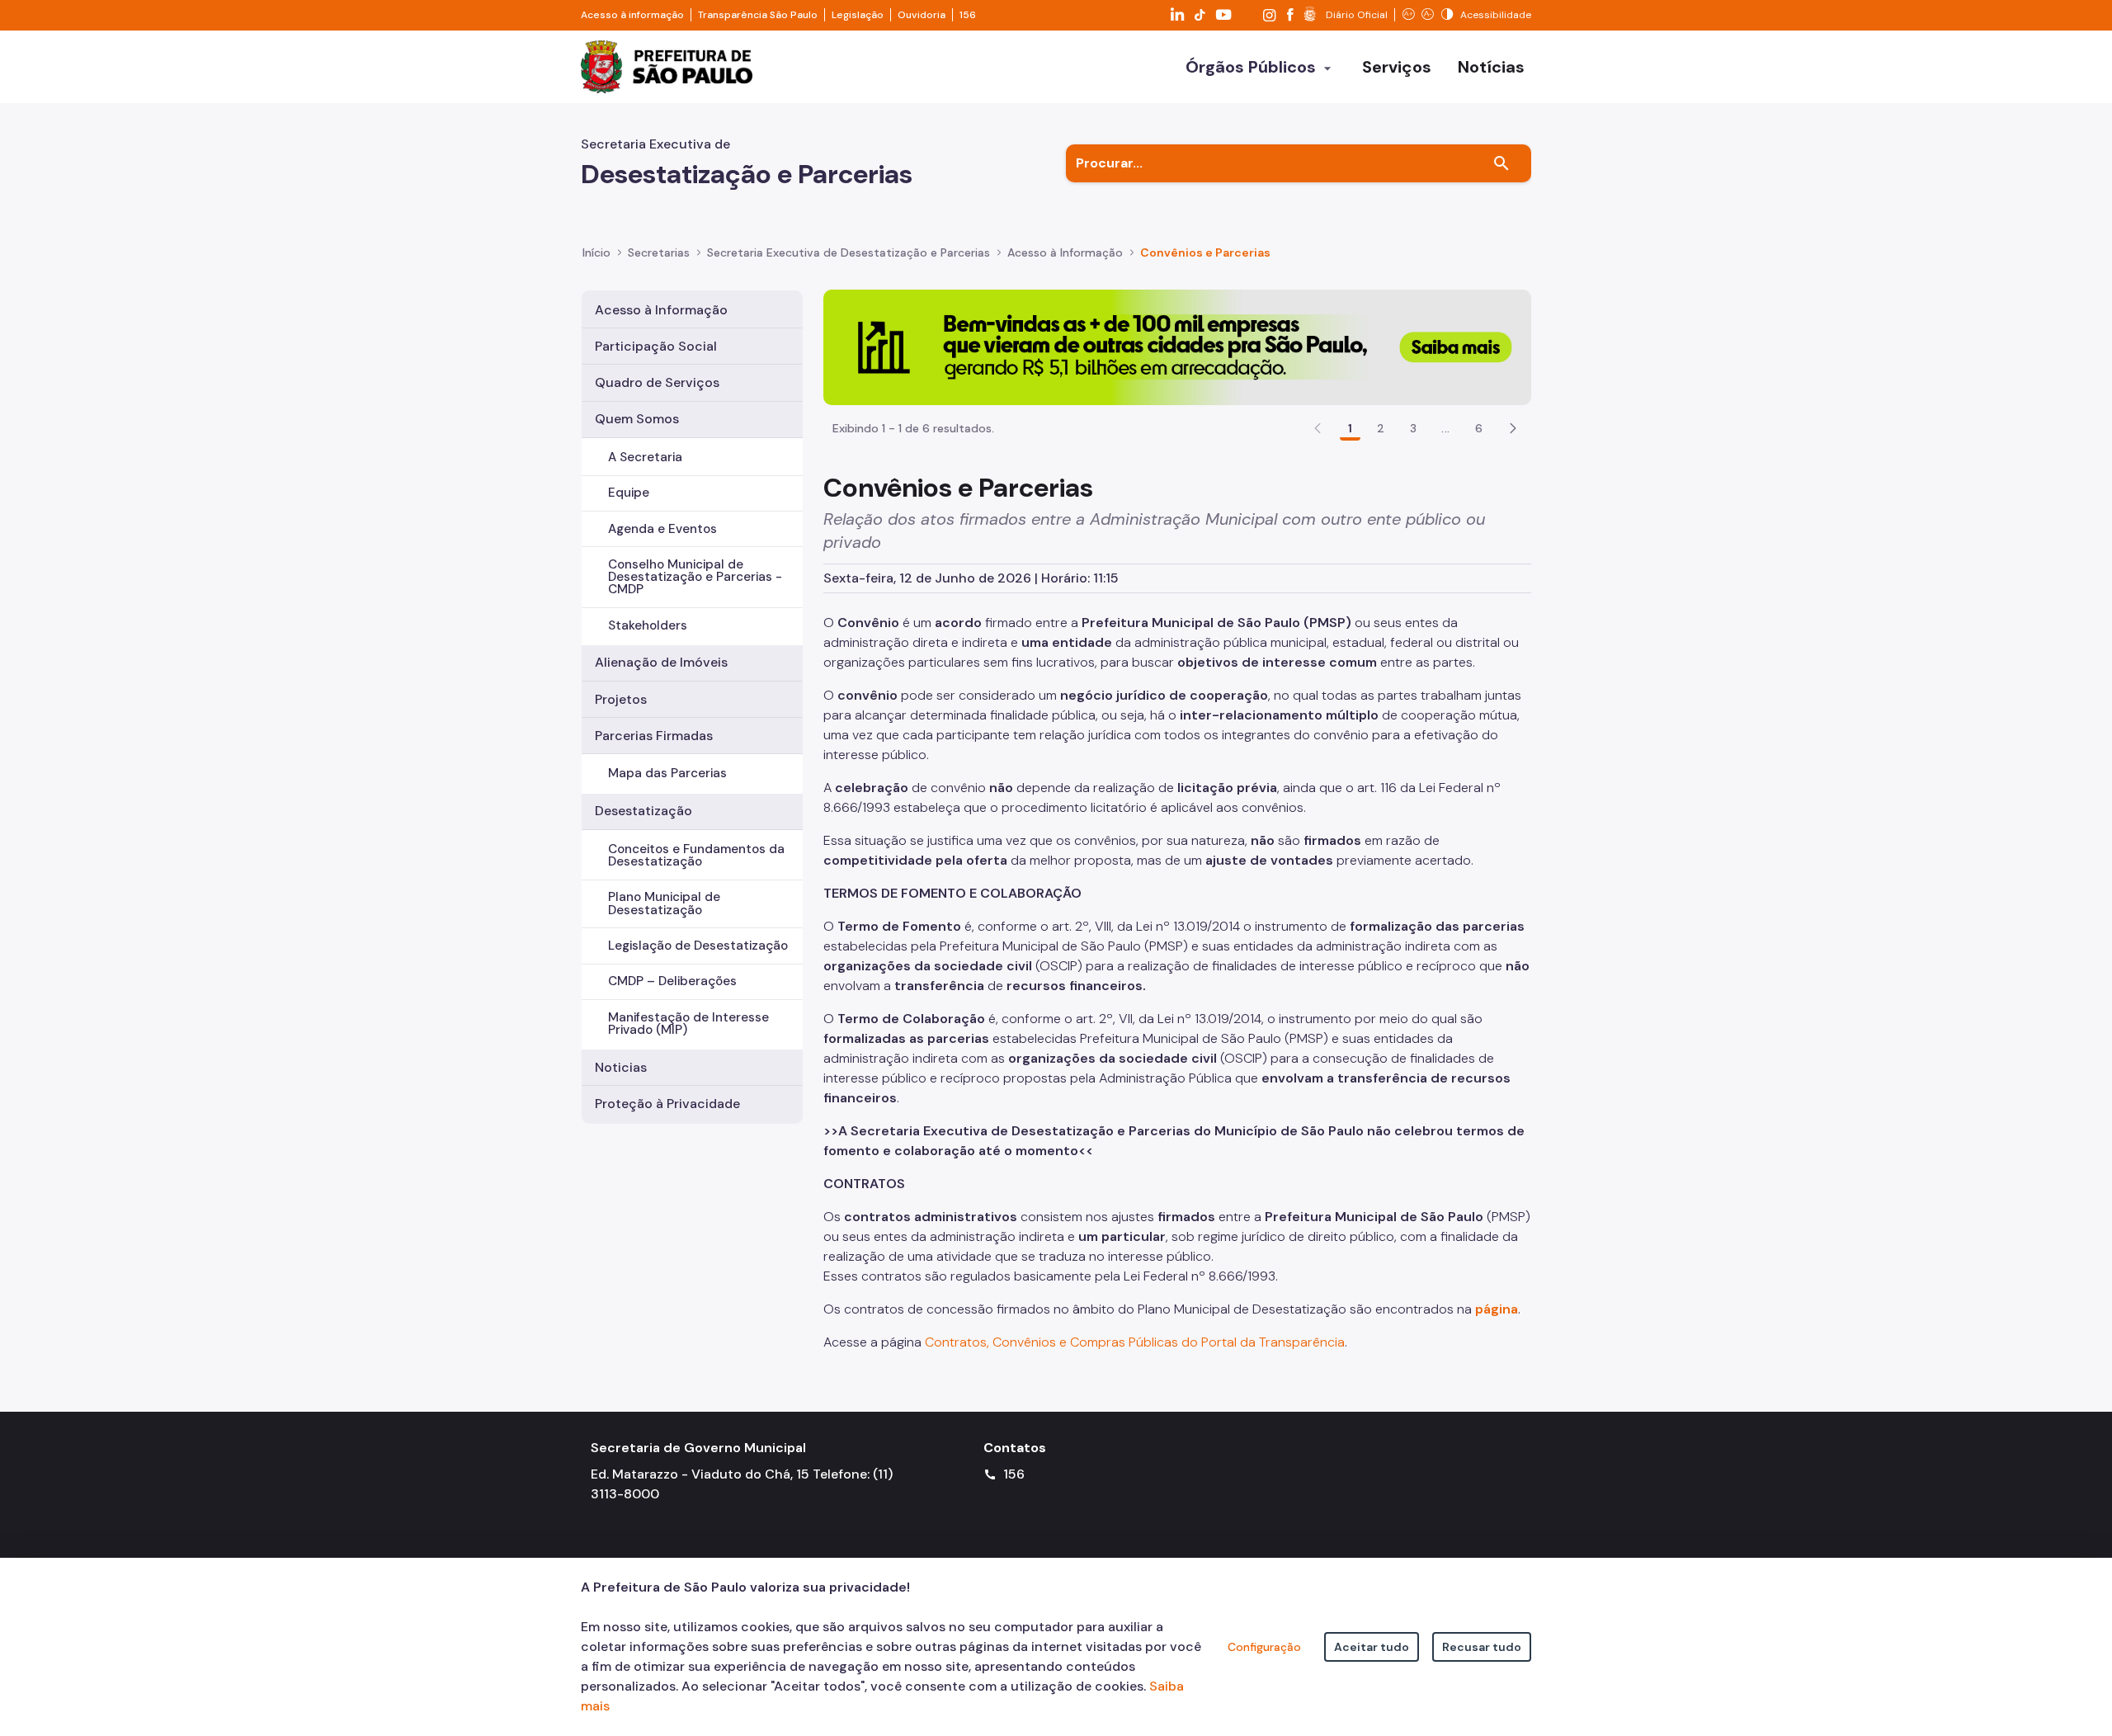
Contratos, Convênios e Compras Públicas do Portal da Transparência (1135, 1342)
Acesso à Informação (1065, 252)
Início (596, 252)
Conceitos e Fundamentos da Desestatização (696, 855)
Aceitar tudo (1372, 1647)
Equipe (629, 493)
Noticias (621, 1067)
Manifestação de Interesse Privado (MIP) (688, 1024)
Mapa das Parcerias (667, 773)
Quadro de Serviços (657, 382)
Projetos (621, 699)
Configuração (1264, 1647)
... (1445, 428)
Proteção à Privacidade (667, 1104)
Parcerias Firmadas (654, 736)
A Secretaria (645, 457)
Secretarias (659, 252)
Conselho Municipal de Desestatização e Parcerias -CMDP (695, 577)
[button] (1513, 428)
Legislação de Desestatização (698, 946)
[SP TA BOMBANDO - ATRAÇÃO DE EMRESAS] (1177, 346)
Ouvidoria (922, 15)
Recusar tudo (1482, 1647)
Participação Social (656, 346)
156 (968, 15)
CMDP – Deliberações (672, 981)
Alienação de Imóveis (661, 662)
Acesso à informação (632, 15)
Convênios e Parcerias (1205, 252)
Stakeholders (648, 625)
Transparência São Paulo (758, 15)
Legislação (858, 15)
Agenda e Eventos (662, 529)
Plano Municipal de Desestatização (664, 903)
